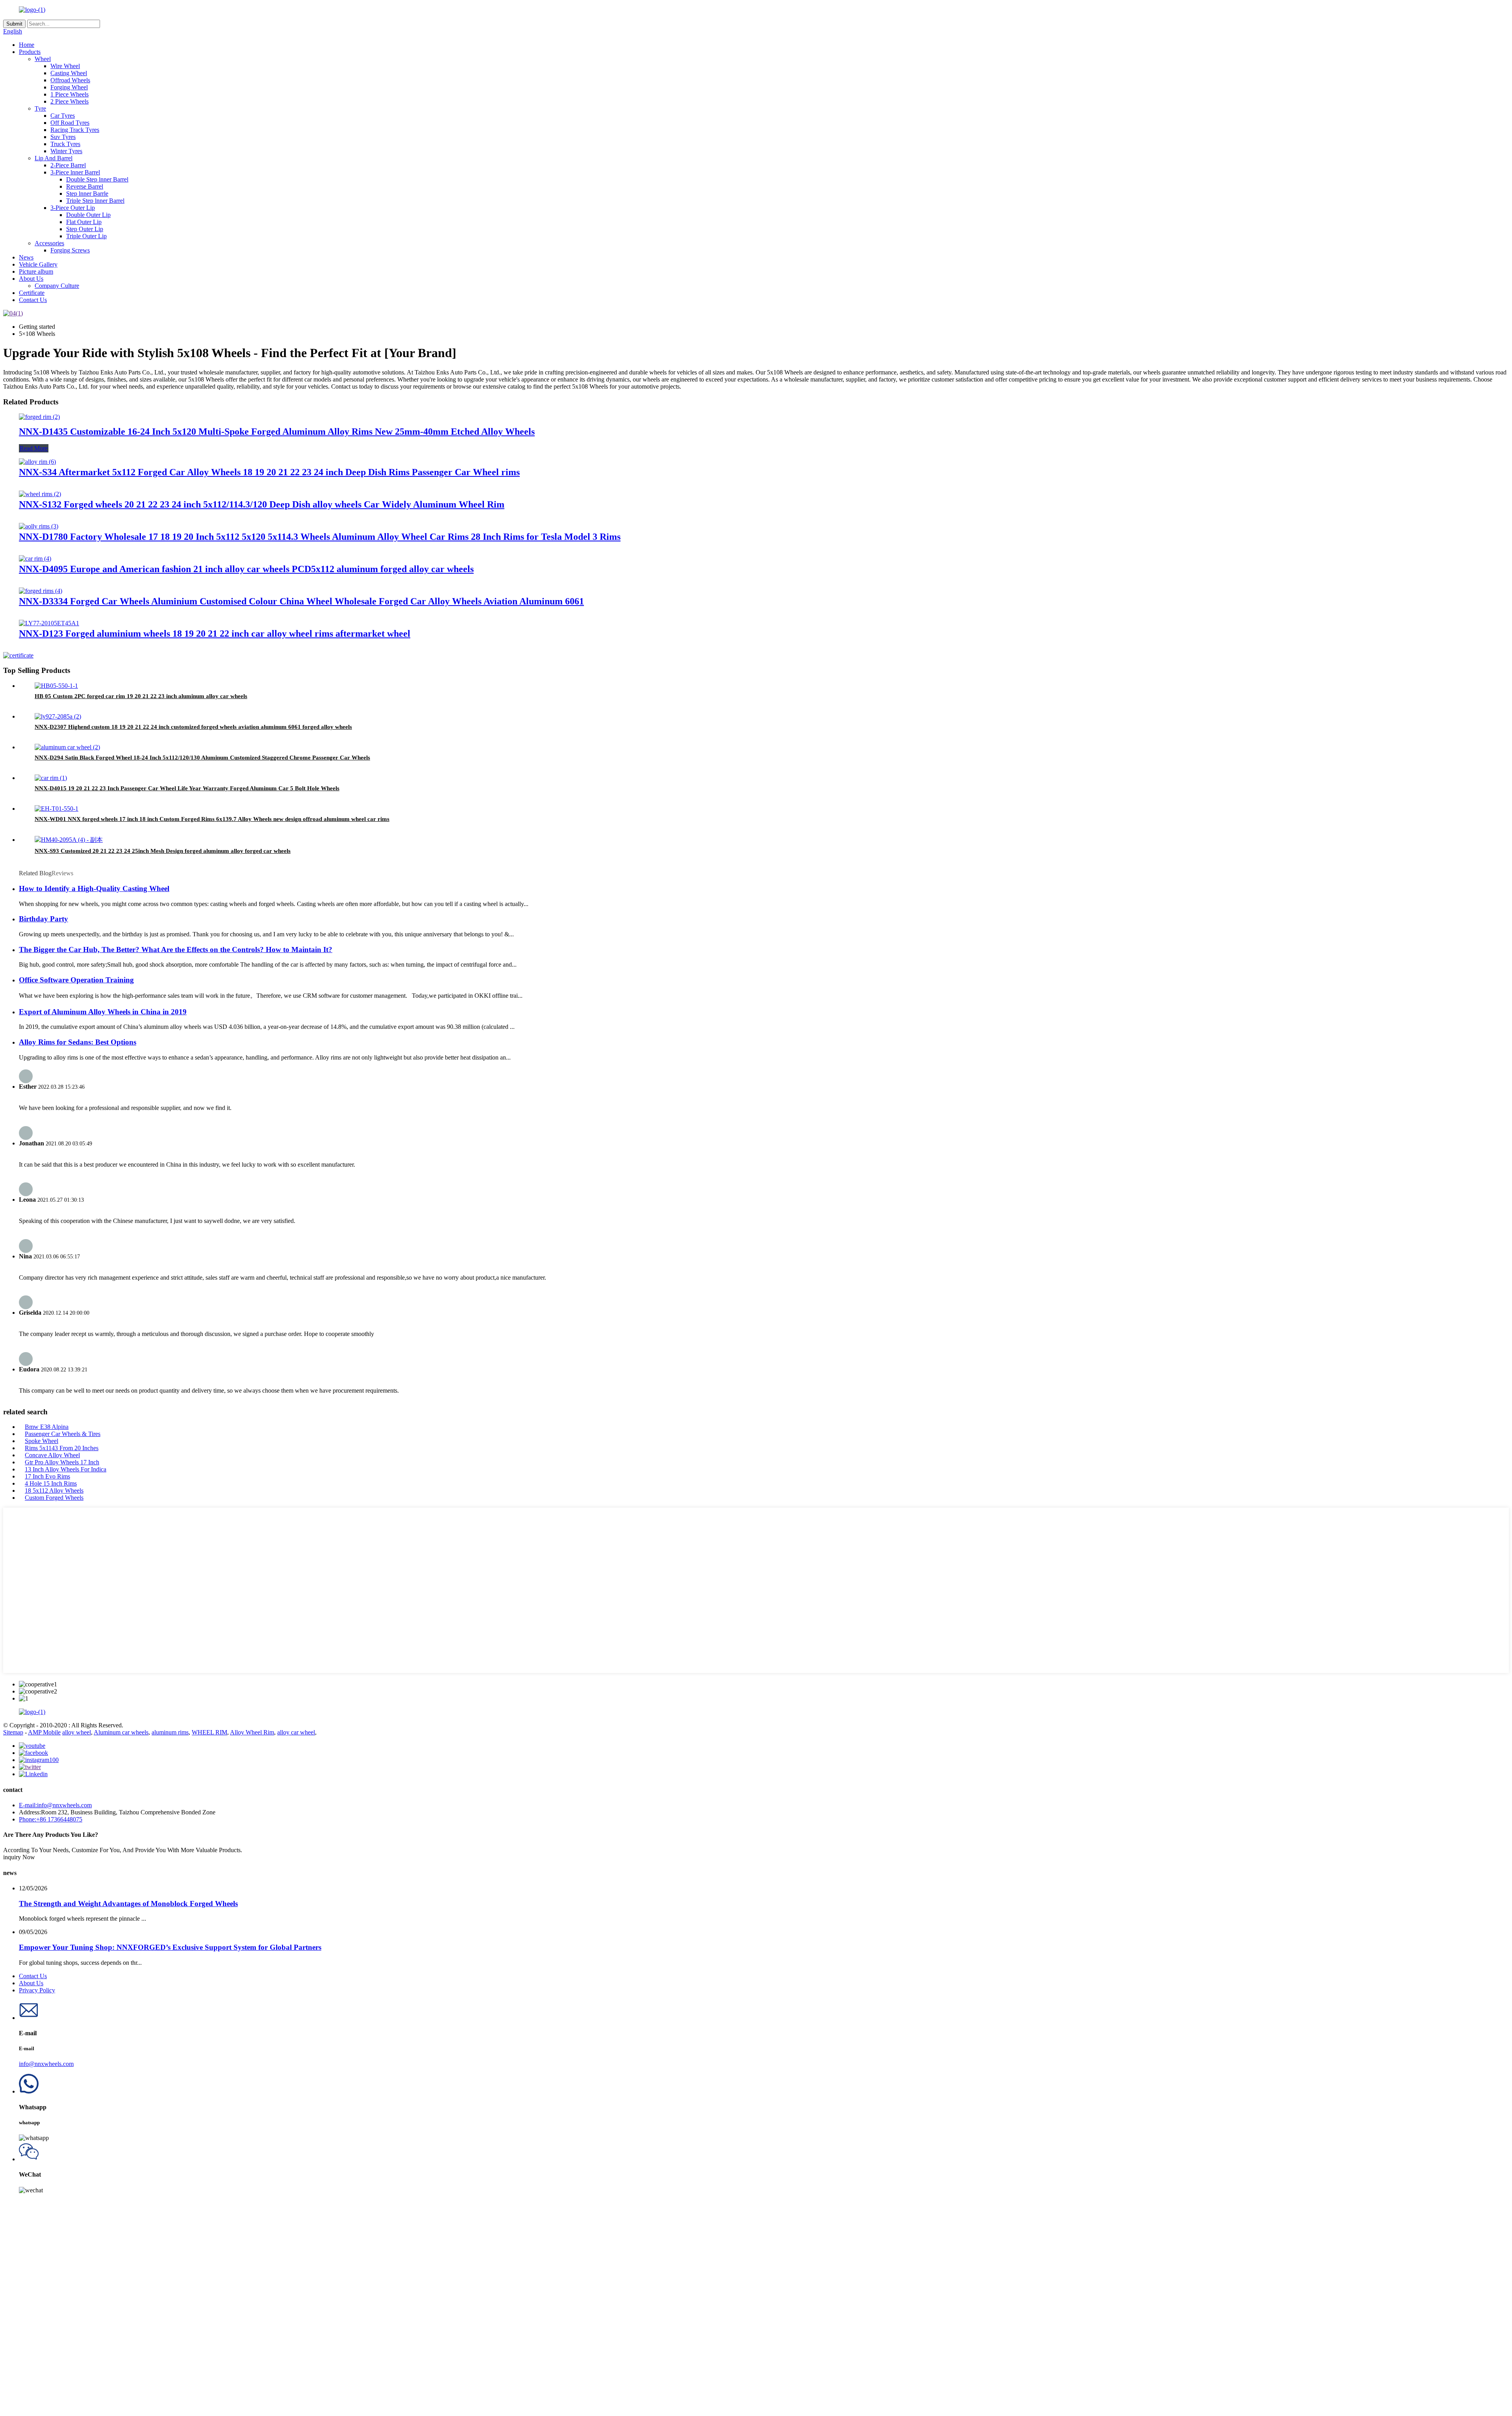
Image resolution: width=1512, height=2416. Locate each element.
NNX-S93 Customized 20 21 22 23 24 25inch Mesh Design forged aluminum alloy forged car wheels (163, 851)
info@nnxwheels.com (46, 2064)
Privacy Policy (37, 1990)
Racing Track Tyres (75, 130)
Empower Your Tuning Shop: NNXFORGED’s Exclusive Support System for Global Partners (170, 1947)
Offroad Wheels (70, 80)
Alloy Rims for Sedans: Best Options (78, 1042)
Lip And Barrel (54, 158)
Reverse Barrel (85, 186)
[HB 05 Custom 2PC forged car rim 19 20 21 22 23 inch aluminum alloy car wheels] (56, 686)
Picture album (36, 271)
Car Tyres (63, 116)
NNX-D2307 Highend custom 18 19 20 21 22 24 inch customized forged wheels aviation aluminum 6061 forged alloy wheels (193, 727)
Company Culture (57, 286)
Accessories (49, 243)
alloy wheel (77, 1732)
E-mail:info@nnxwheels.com (55, 1805)
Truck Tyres (65, 144)
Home (27, 45)
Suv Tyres (63, 137)
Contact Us (33, 300)
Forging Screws (70, 250)
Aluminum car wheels (121, 1732)
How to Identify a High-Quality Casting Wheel (94, 888)
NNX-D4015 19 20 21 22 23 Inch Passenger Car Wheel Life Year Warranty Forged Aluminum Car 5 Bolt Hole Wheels (187, 788)
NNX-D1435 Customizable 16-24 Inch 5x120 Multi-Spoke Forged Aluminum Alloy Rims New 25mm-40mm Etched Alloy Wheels (277, 432)
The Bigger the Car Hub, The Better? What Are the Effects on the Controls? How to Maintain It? (176, 950)
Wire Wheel (65, 66)
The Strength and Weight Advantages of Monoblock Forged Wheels (128, 1904)
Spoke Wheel (42, 1441)
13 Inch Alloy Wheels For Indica (66, 1469)
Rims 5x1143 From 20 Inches (62, 1448)
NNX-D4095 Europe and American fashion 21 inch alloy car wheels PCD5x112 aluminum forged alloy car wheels (246, 569)
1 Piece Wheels (69, 94)
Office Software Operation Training (76, 980)
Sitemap (13, 1732)
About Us (31, 279)
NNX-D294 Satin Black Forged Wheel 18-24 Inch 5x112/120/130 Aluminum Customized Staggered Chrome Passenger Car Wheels (202, 758)
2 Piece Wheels (69, 101)
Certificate (32, 293)
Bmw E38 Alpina (47, 1427)
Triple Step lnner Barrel (95, 201)
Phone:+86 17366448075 (51, 1819)
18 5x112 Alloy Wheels (54, 1491)
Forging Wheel (69, 87)
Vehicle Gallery (38, 264)
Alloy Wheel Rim (252, 1732)
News (26, 257)
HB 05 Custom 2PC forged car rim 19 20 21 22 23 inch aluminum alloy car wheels (141, 696)
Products (30, 52)
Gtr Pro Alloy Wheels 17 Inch (62, 1462)
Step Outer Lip (85, 229)
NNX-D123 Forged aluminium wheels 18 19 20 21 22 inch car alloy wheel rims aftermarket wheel (215, 634)
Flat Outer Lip (84, 222)
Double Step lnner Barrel (97, 179)
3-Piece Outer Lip (73, 208)
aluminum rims (170, 1732)
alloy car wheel (296, 1732)
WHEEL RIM (209, 1732)
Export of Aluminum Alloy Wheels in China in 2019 (103, 1012)
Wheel (43, 59)
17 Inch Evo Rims (47, 1476)
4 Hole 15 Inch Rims (51, 1483)
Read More (34, 448)
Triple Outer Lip (86, 236)
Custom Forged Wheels (54, 1498)
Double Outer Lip (88, 215)
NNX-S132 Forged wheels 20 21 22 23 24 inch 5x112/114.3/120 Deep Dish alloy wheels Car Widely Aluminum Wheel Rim (262, 504)
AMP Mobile (44, 1732)
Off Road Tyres (70, 123)
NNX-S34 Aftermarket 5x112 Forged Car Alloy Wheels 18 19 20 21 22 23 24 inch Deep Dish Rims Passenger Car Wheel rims (269, 472)
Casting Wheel (69, 73)
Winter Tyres (66, 151)
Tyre (40, 108)
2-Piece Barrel (68, 165)
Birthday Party (44, 919)
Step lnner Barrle (87, 194)
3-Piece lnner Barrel (75, 172)
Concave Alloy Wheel (52, 1455)
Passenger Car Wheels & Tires (63, 1434)
